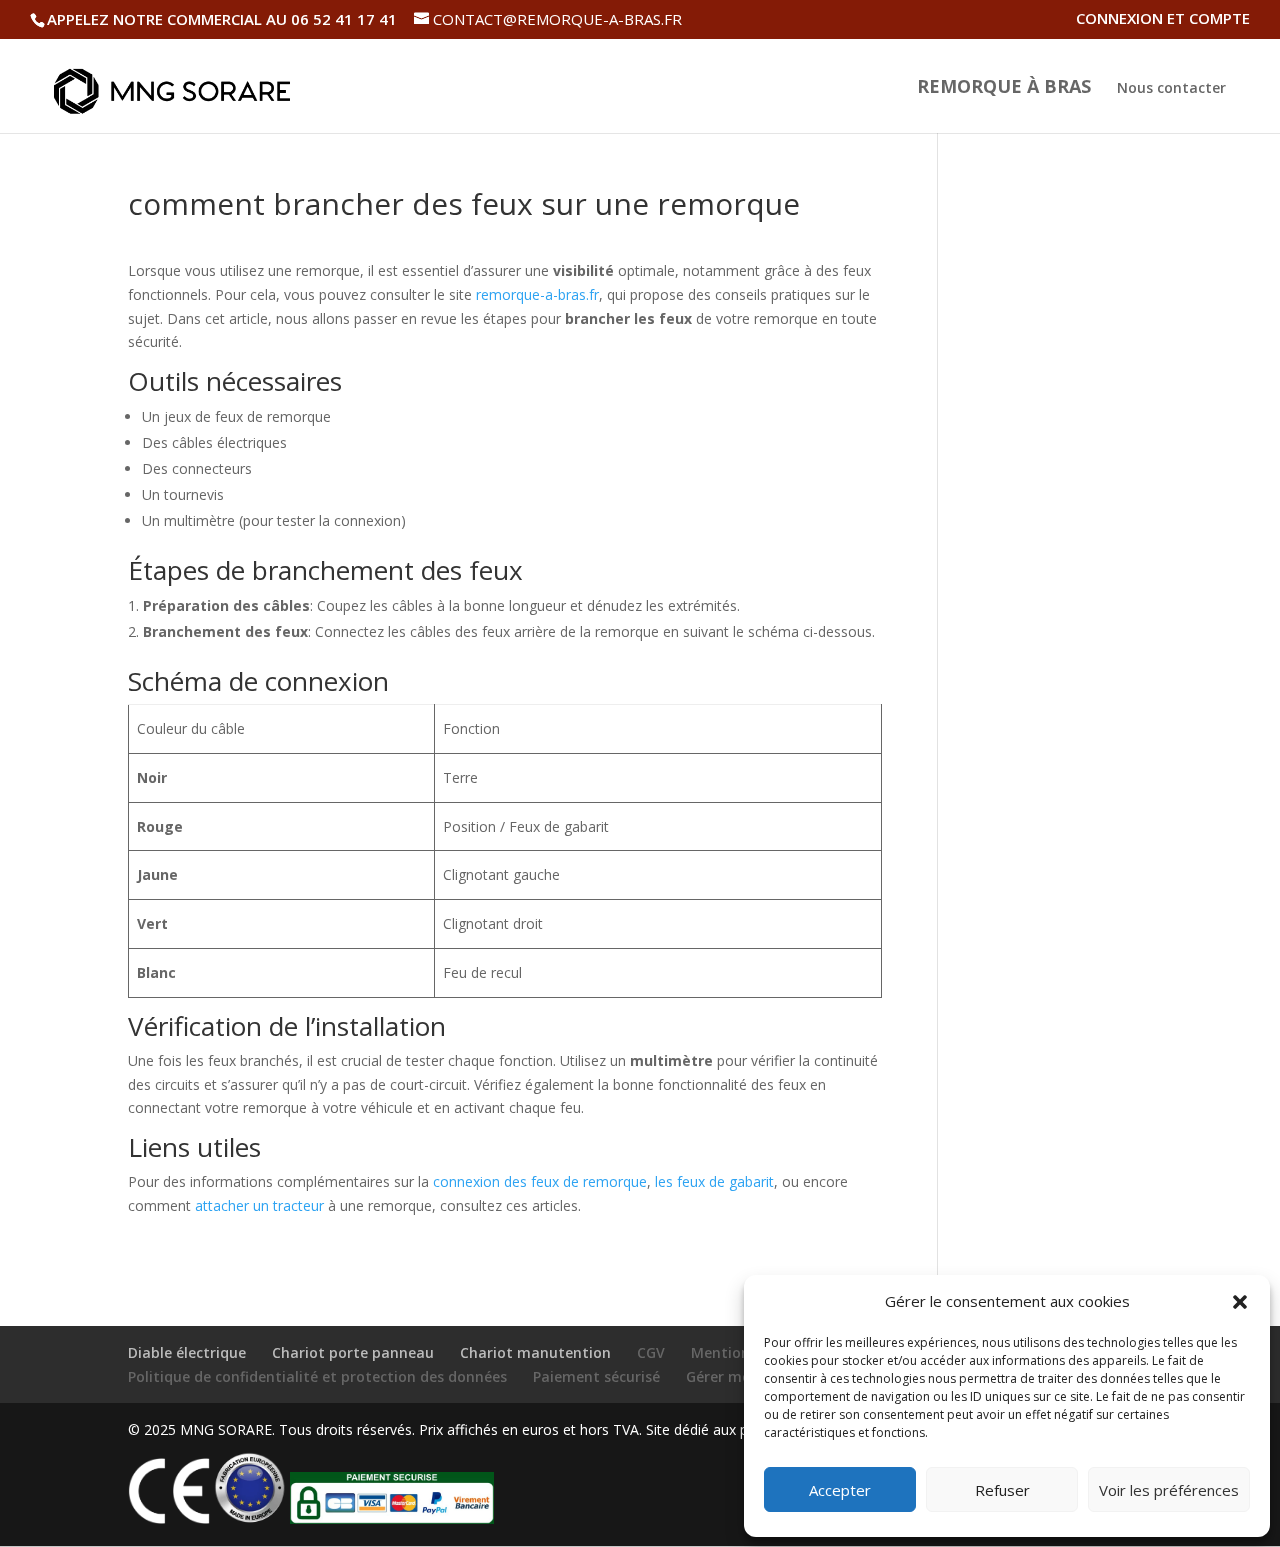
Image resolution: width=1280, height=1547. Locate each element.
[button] (1240, 1302)
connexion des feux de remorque (540, 1181)
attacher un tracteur (259, 1205)
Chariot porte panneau (353, 1352)
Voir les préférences (1169, 1490)
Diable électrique (187, 1352)
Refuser (1002, 1490)
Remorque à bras (1004, 88)
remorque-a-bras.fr (537, 294)
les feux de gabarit (714, 1181)
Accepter (840, 1490)
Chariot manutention (535, 1352)
